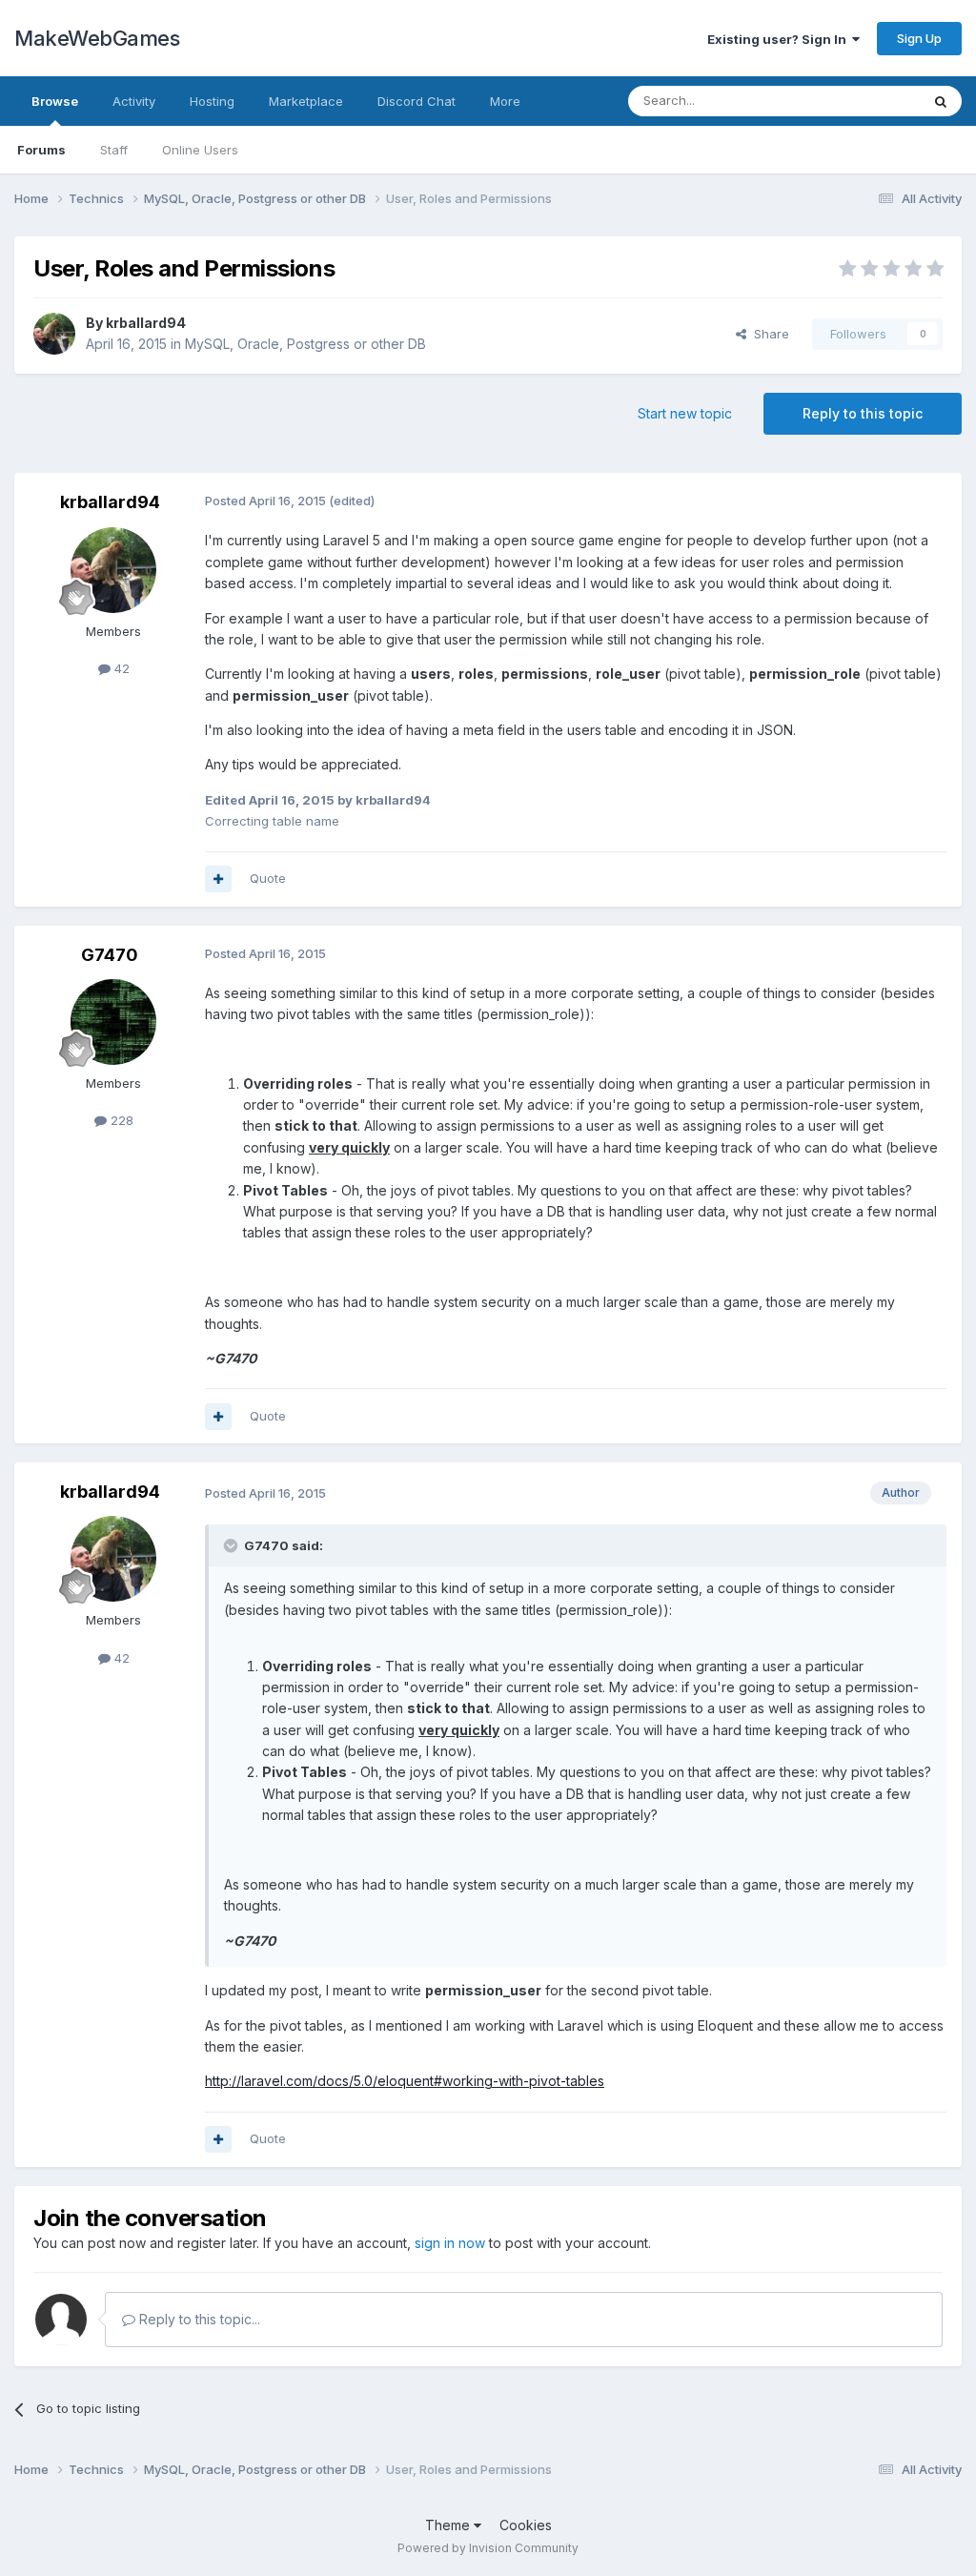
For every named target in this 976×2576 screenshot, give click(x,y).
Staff (114, 150)
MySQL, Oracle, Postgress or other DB (305, 344)
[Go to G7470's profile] (113, 1022)
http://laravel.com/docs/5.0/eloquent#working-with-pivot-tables (405, 2081)
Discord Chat (417, 101)
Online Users (200, 150)
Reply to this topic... (198, 2319)
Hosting (212, 101)
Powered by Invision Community (488, 2548)
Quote (268, 878)
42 (120, 668)
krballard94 (146, 323)
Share (768, 334)
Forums (41, 150)
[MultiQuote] (218, 879)
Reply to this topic (863, 413)
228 (120, 1120)
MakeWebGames (97, 38)
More (505, 101)
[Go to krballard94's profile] (54, 334)
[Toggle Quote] (233, 1545)
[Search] (941, 101)
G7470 (110, 955)
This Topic (864, 101)
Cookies (526, 2525)
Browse (55, 101)
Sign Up (919, 38)
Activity (134, 101)
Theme (449, 2525)
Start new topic (685, 413)
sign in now (450, 2243)
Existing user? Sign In (780, 39)
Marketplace (306, 101)
